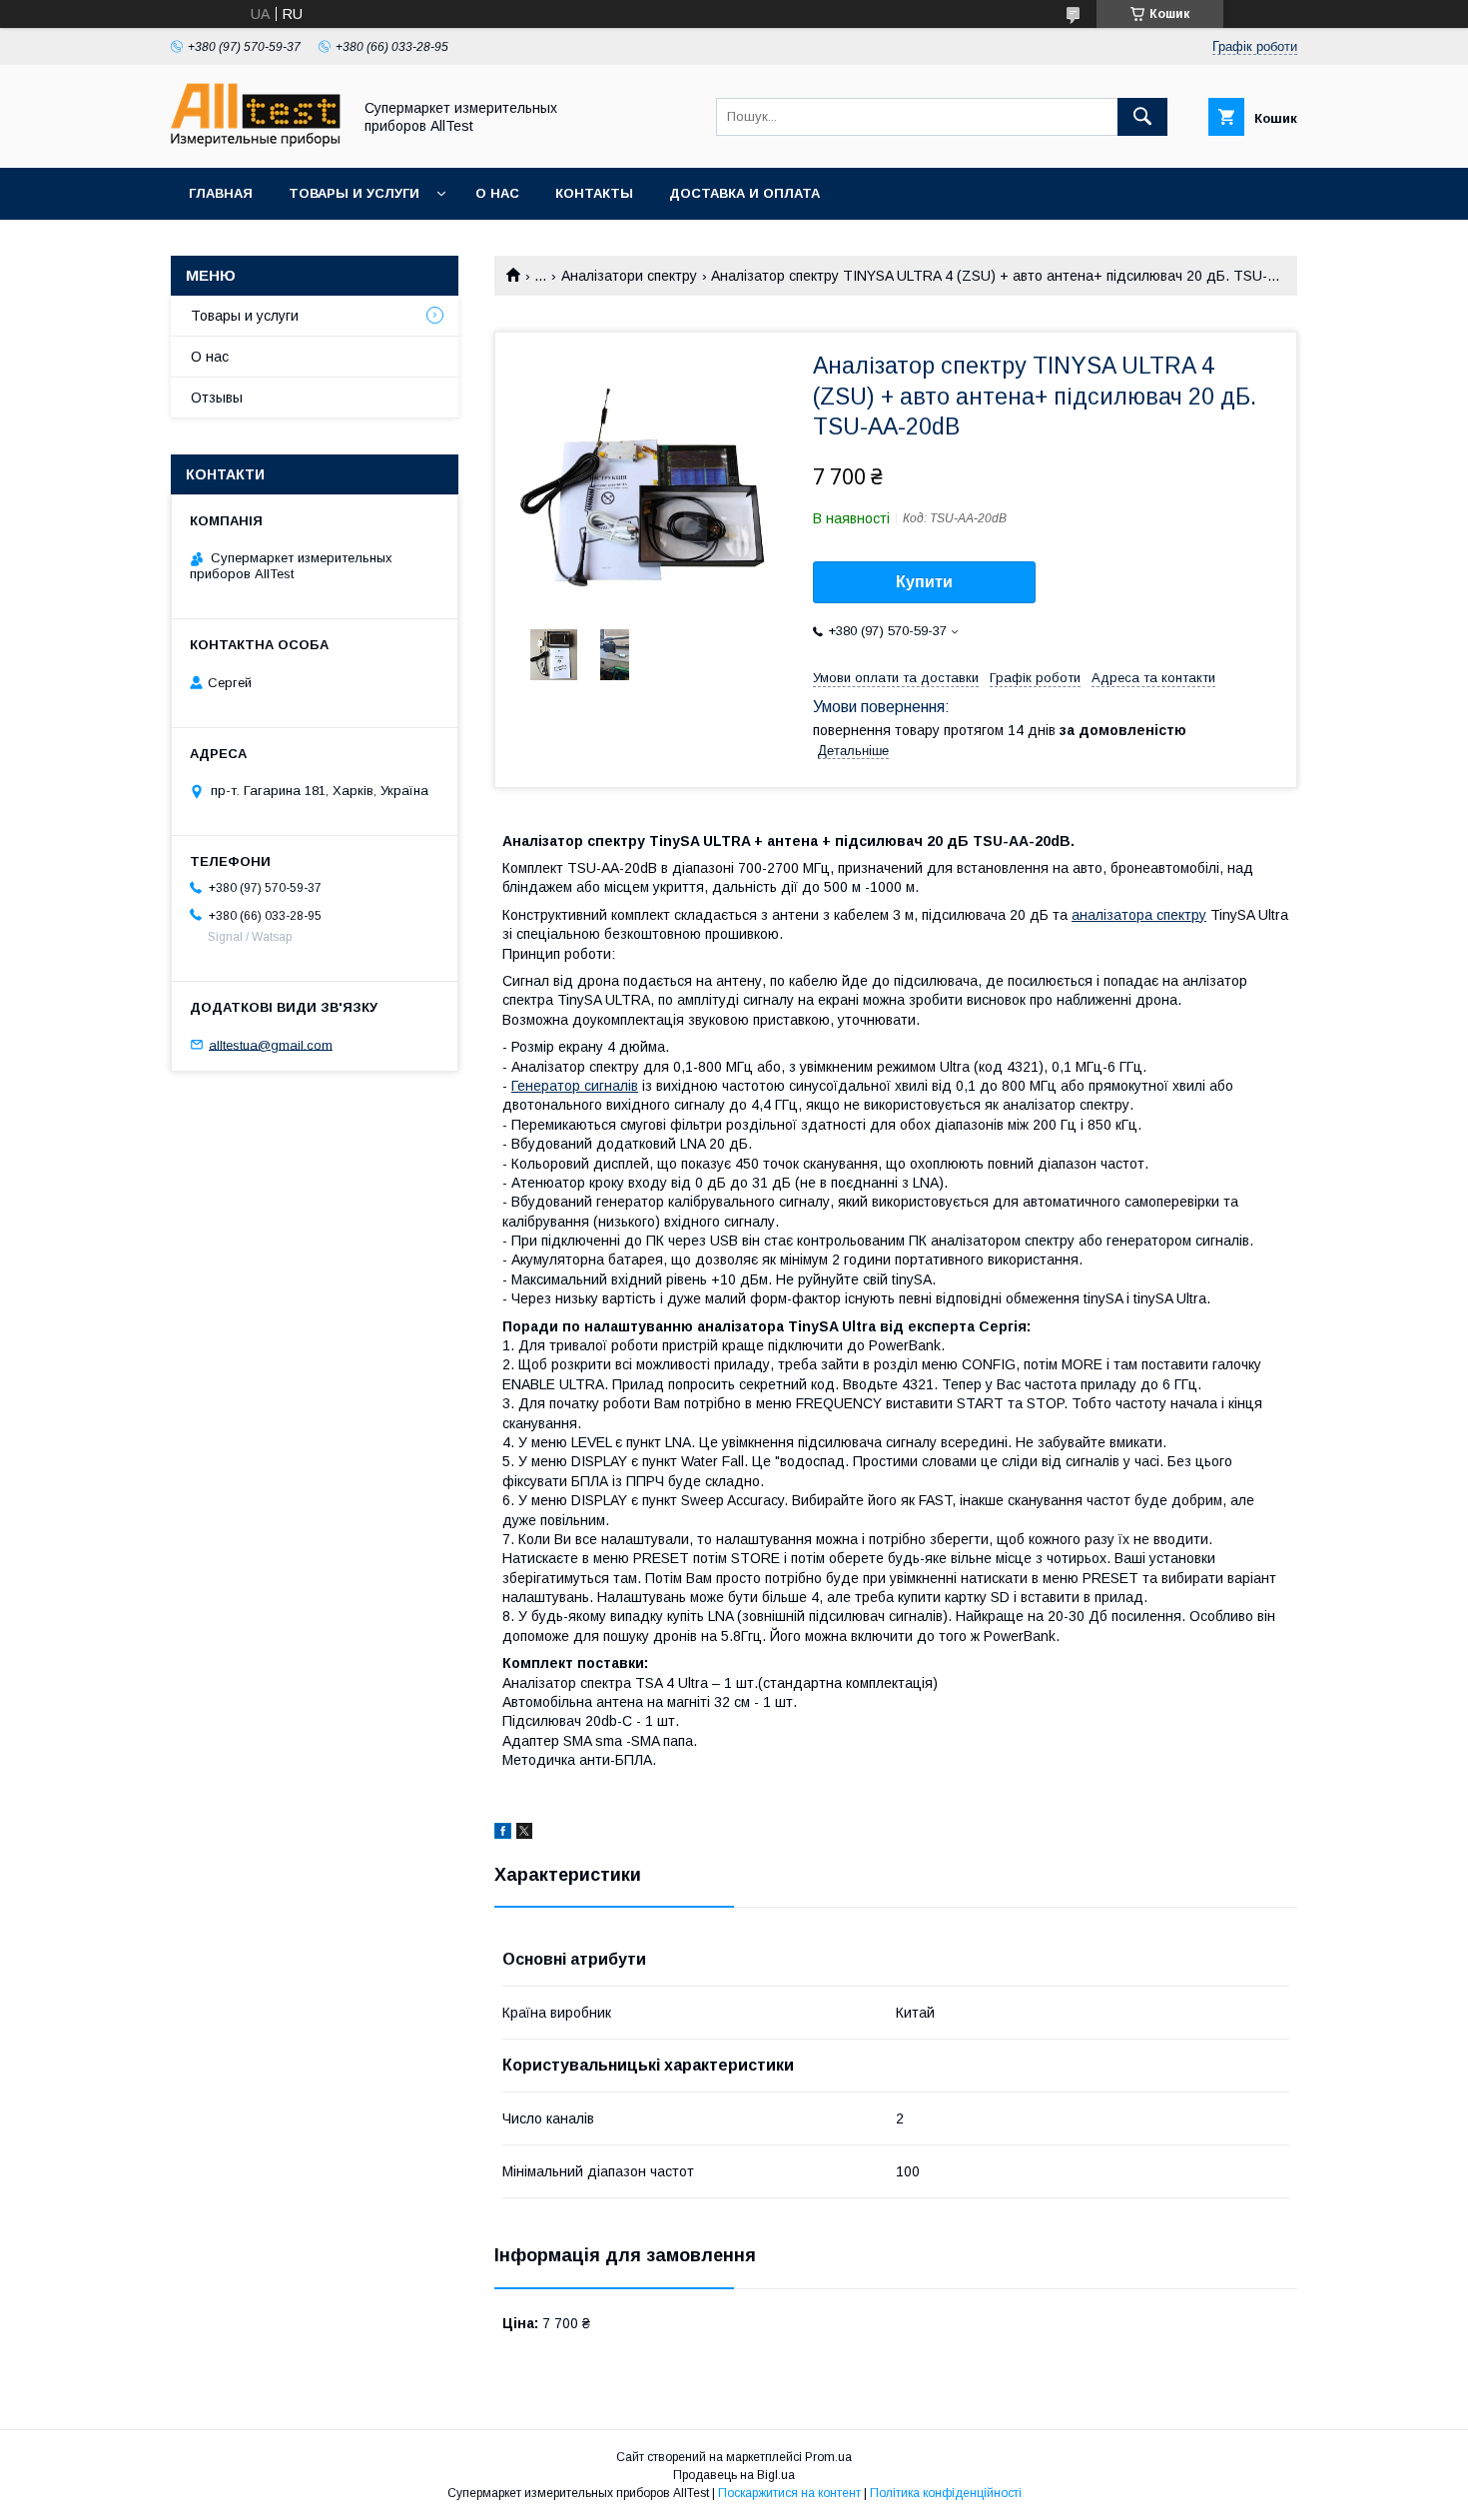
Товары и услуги (354, 193)
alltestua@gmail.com (271, 1044)
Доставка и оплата (744, 193)
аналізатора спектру (1139, 915)
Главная (221, 193)
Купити (924, 582)
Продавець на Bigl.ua (734, 2475)
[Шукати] (1142, 117)
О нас (497, 193)
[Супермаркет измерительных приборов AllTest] (256, 142)
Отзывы (217, 398)
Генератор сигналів (575, 1086)
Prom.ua (828, 2457)
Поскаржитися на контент (789, 2493)
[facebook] (503, 1834)
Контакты (594, 193)
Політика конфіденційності (946, 2493)
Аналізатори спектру (629, 276)
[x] (524, 1834)
